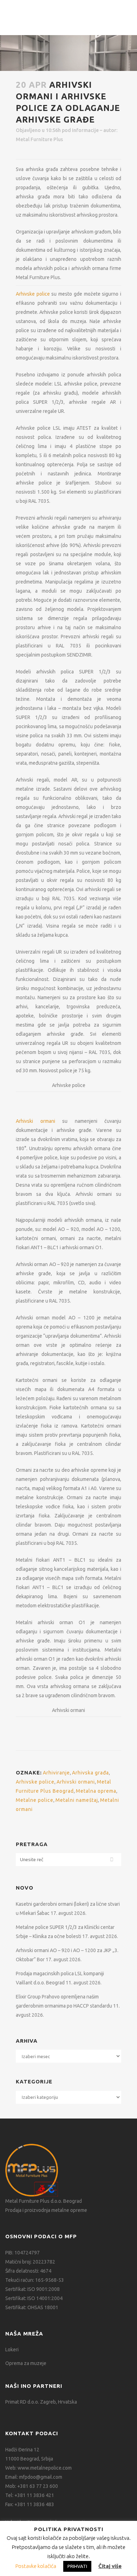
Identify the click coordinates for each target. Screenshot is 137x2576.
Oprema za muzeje (26, 2363)
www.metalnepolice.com (45, 2468)
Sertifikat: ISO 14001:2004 (34, 2298)
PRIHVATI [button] (77, 2566)
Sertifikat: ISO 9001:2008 (32, 2289)
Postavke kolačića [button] (36, 2566)
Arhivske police (33, 294)
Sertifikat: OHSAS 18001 (32, 2307)
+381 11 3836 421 (34, 2495)
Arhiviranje (56, 1773)
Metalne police (35, 1800)
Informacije (85, 130)
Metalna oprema (96, 1791)
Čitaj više (110, 2566)
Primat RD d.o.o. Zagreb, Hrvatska (41, 2402)
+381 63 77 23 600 (38, 2486)
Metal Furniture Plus (39, 139)
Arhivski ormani (35, 1121)
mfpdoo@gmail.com (41, 2477)
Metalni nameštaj (77, 1800)
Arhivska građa (90, 1773)
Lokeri (12, 2350)
